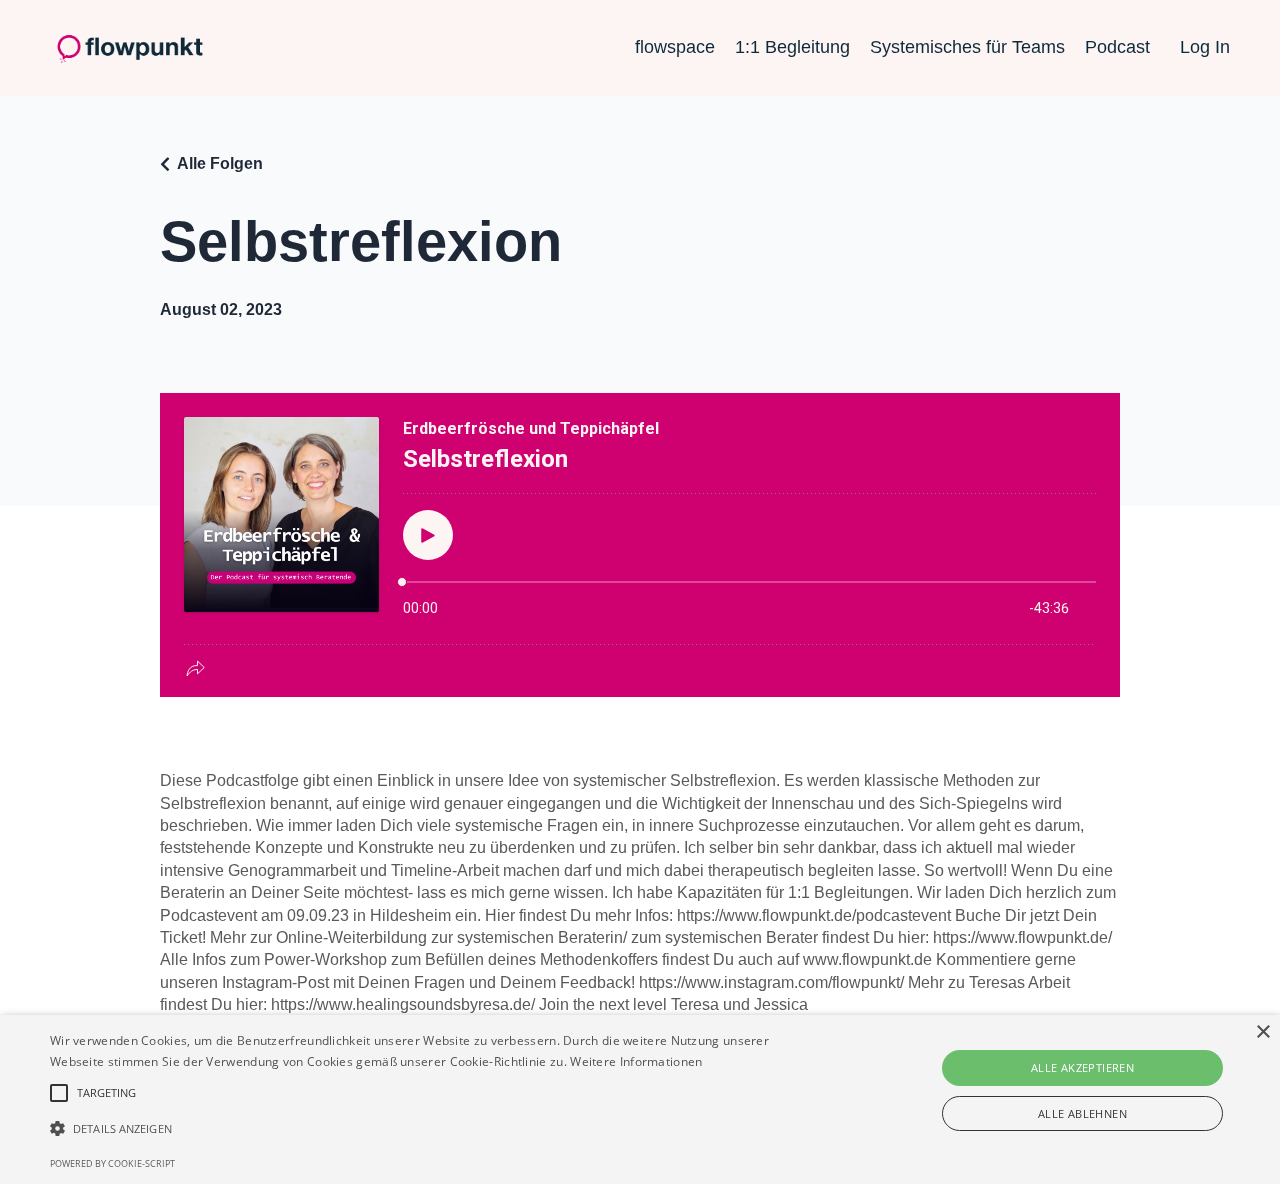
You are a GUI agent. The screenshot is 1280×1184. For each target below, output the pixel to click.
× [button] (1262, 1032)
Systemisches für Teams (967, 47)
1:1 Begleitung (792, 47)
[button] (433, 1128)
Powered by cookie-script (112, 1163)
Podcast (1117, 47)
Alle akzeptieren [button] (1082, 1067)
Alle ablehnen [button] (1082, 1113)
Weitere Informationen (636, 1061)
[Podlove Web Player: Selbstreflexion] (640, 545)
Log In (1205, 47)
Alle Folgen (220, 163)
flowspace (675, 47)
